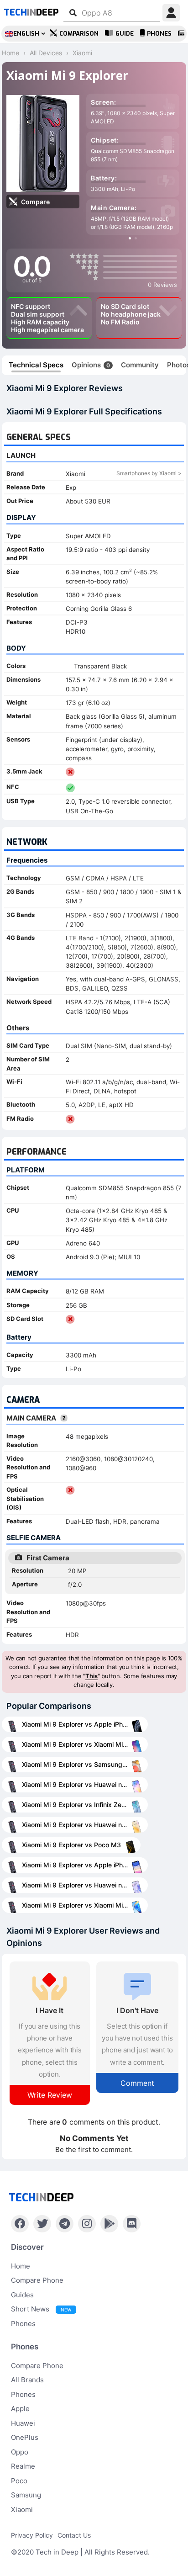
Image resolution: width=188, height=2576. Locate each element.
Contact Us (74, 2535)
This (91, 1676)
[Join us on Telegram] (65, 2224)
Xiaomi (22, 2510)
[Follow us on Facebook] (20, 2224)
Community (140, 365)
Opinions (91, 365)
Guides (22, 2295)
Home (21, 2266)
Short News (41, 2309)
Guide (125, 34)
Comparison (79, 34)
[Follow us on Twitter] (42, 2224)
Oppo (20, 2452)
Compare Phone (37, 2280)
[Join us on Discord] (132, 2224)
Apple (20, 2409)
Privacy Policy (32, 2535)
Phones (159, 34)
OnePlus (25, 2437)
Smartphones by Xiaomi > (149, 473)
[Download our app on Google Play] (109, 2224)
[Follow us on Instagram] (87, 2224)
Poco (19, 2481)
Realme (23, 2466)
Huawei (23, 2423)
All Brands (27, 2380)
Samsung (26, 2495)
